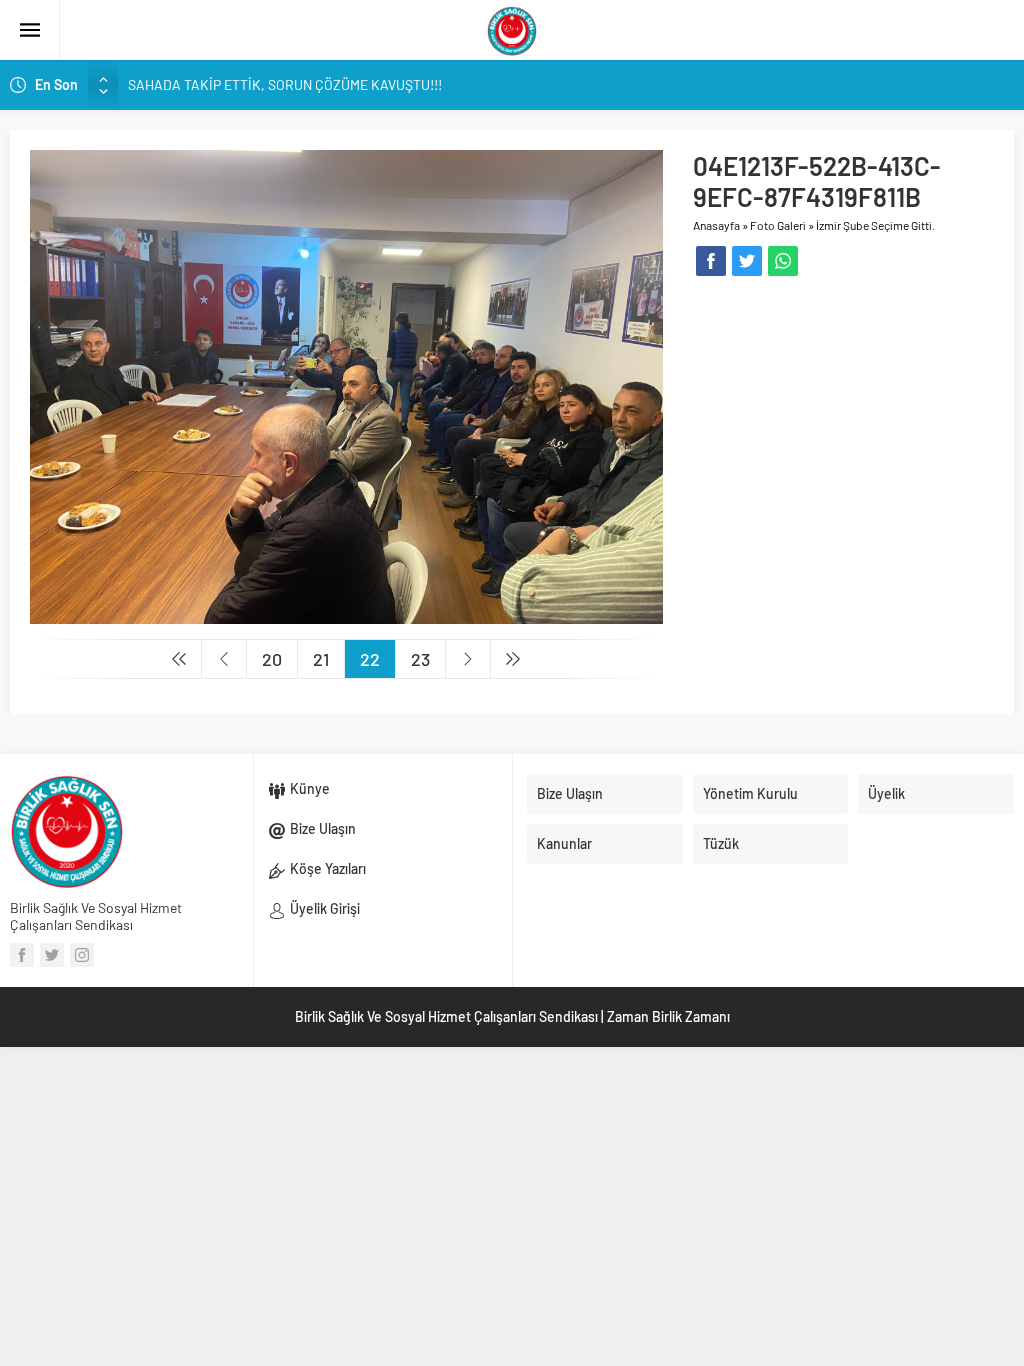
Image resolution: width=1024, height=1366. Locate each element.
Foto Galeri (778, 225)
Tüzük (721, 843)
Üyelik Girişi (325, 908)
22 (370, 659)
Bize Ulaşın (323, 828)
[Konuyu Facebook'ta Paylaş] (711, 261)
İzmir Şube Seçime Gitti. (875, 225)
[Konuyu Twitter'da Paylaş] (747, 261)
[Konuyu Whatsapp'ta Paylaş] (783, 261)
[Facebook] (22, 955)
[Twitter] (52, 955)
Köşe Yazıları (328, 868)
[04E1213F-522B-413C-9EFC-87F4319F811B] (346, 385)
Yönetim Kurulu (750, 793)
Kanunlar (564, 843)
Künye (310, 788)
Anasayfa (716, 225)
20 (272, 659)
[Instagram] (82, 955)
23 (420, 659)
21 (321, 659)
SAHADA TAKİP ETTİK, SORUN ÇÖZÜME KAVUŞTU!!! (285, 84)
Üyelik (886, 793)
